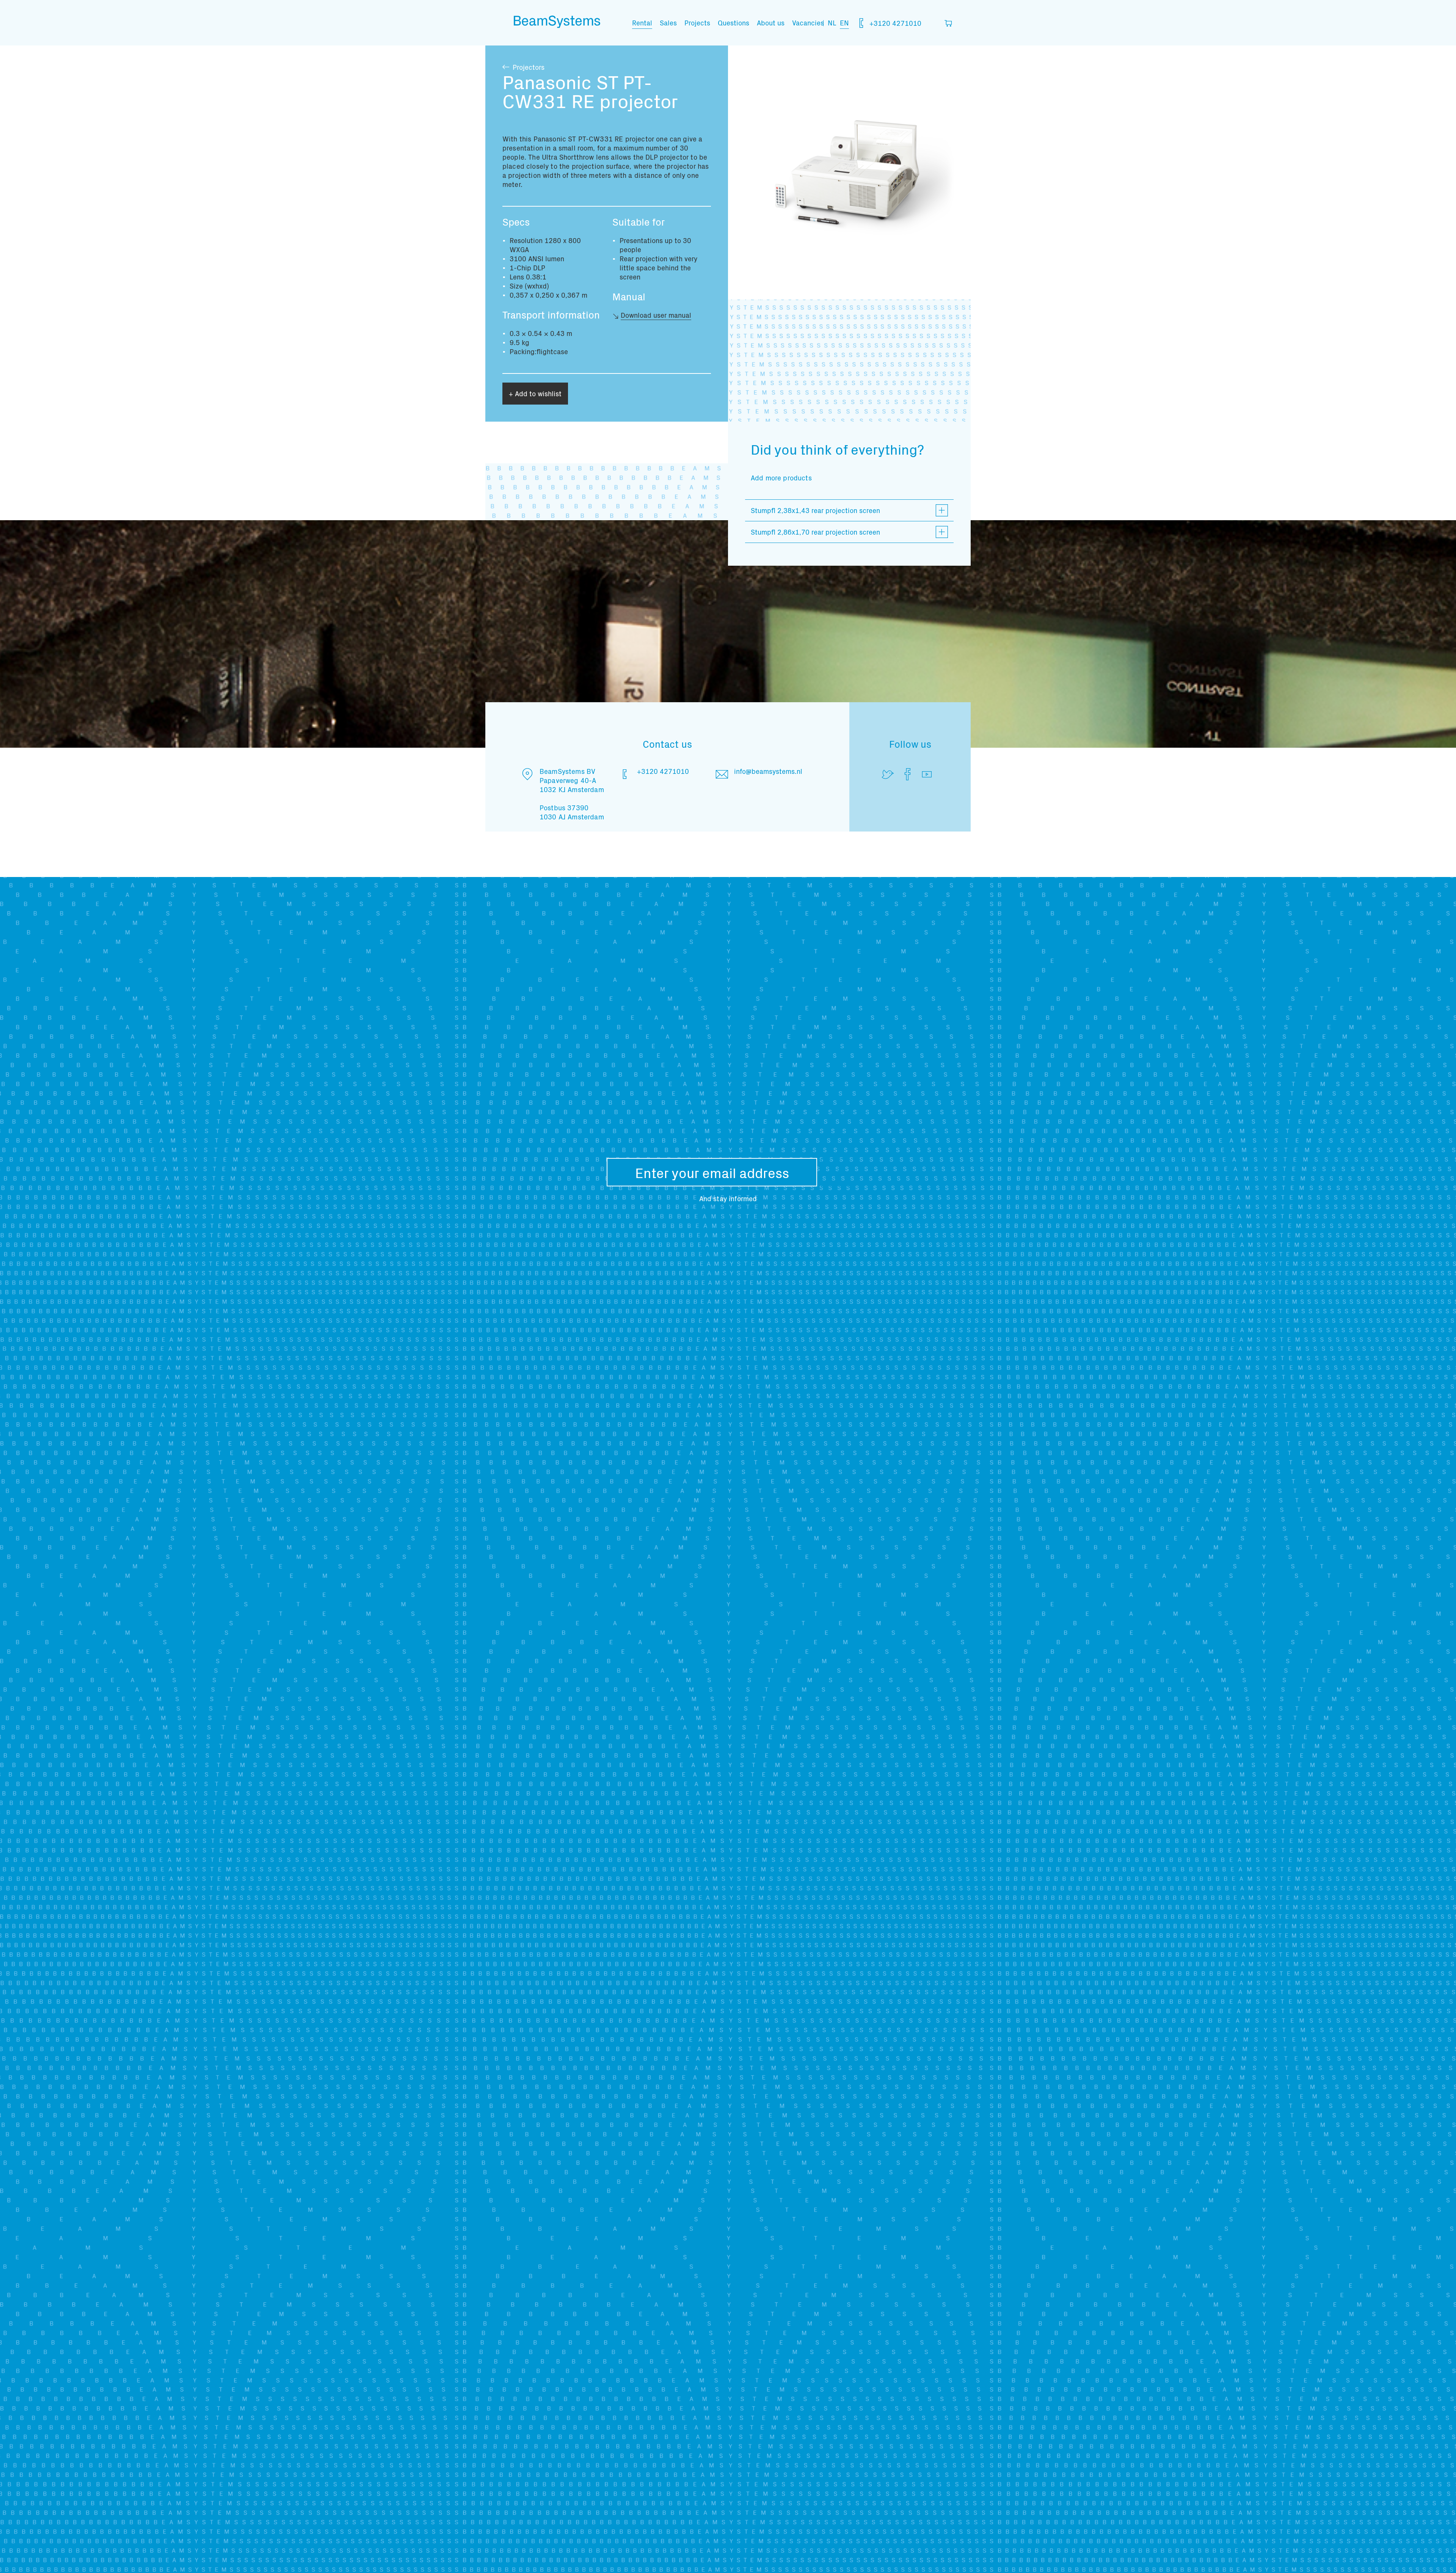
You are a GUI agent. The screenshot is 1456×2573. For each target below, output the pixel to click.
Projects (697, 23)
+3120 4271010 (894, 23)
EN (844, 23)
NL (832, 23)
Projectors (529, 67)
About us (771, 23)
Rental (642, 23)
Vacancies (808, 23)
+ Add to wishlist (535, 393)
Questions (733, 23)
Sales (668, 23)
